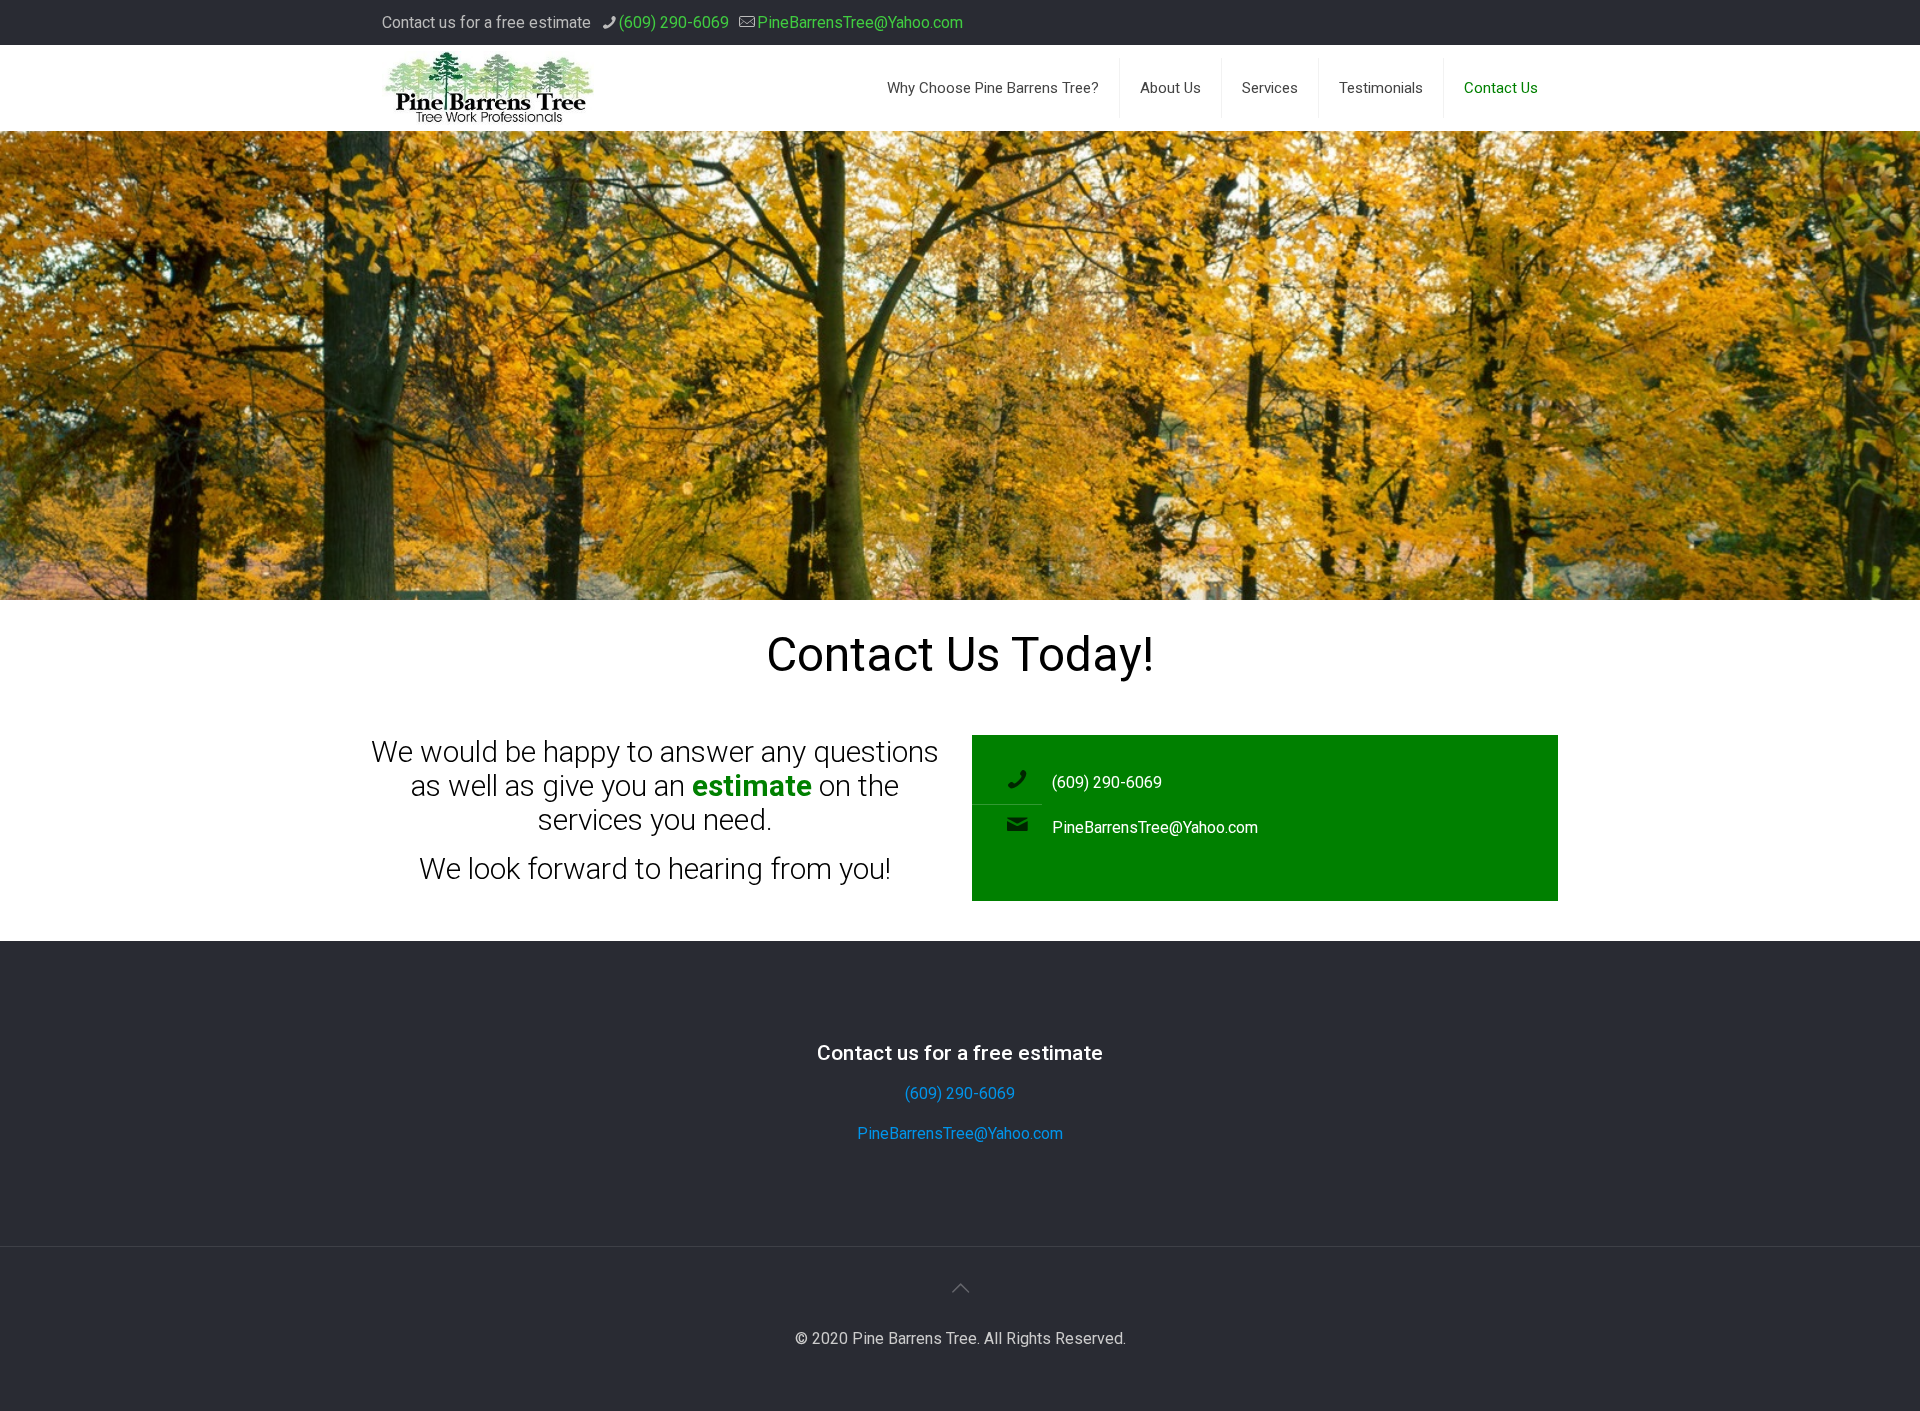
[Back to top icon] (960, 1288)
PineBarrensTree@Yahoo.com (860, 22)
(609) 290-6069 (674, 22)
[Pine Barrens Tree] (488, 87)
